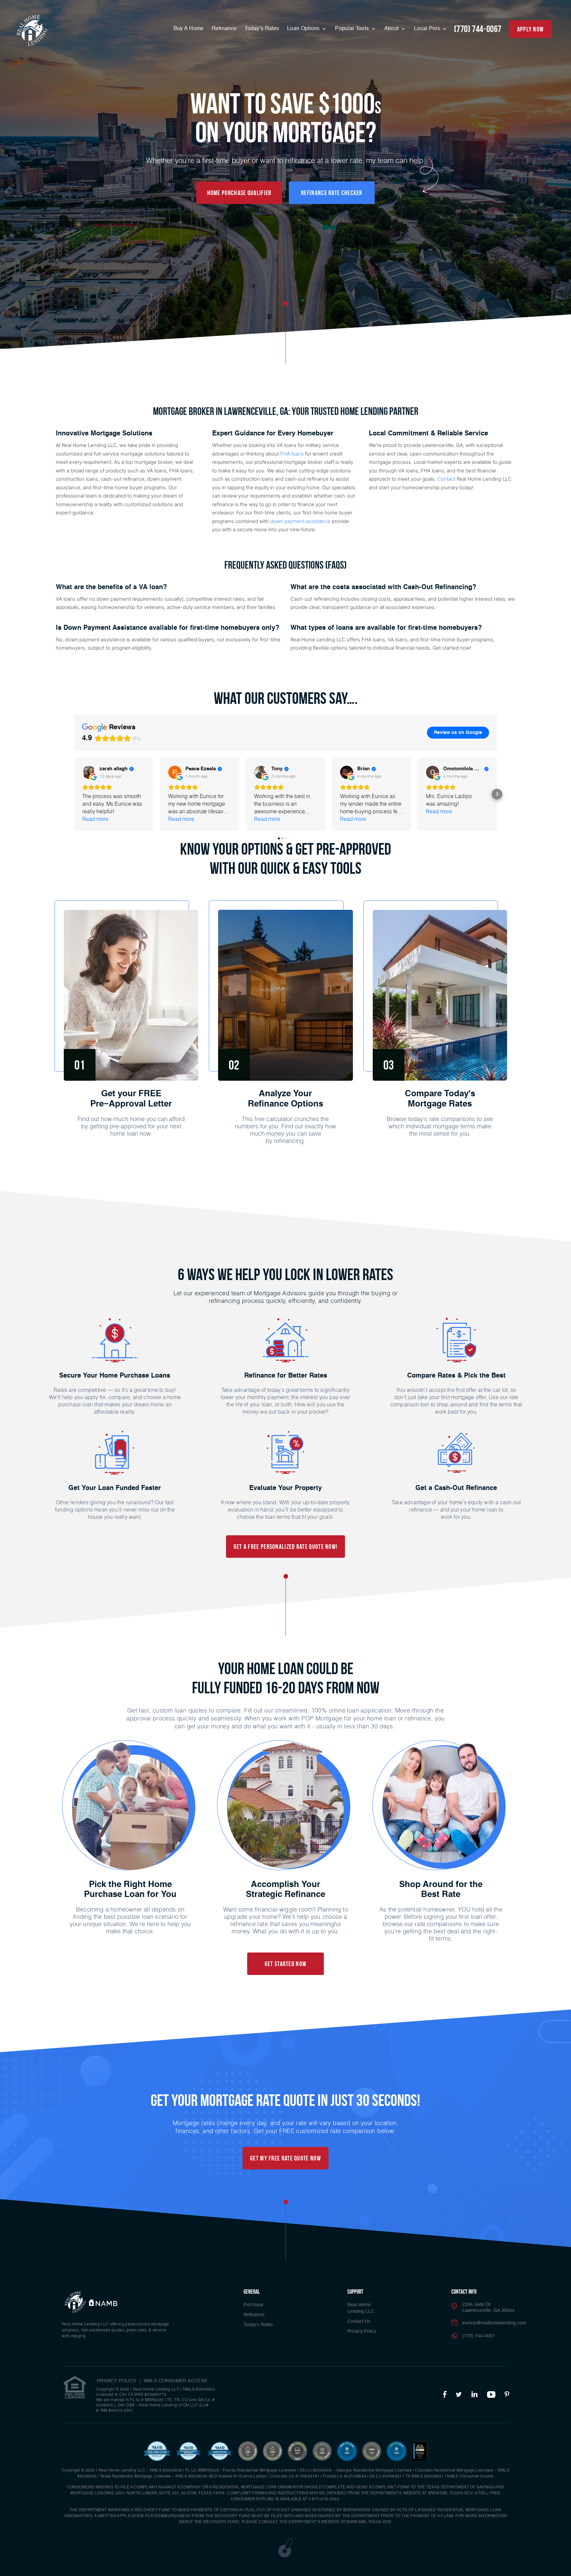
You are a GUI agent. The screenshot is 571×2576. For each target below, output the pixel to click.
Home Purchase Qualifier (239, 193)
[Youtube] (491, 2395)
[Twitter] (459, 2395)
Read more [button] (95, 819)
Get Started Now (286, 1964)
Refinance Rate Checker (332, 193)
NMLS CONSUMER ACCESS (175, 2381)
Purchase (253, 2305)
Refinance (224, 29)
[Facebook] (445, 2395)
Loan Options (304, 29)
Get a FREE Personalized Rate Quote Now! (286, 1547)
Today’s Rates (262, 29)
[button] (74, 794)
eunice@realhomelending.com (494, 2323)
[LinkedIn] (475, 2395)
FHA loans (292, 454)
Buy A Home (189, 29)
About (392, 29)
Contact (446, 479)
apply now (531, 29)
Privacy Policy (362, 2331)
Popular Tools (353, 29)
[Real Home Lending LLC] (32, 30)
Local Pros (428, 29)
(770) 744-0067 (478, 29)
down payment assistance (300, 521)
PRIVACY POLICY (117, 2381)
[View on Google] (89, 772)
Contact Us (359, 2321)
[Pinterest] (507, 2395)
